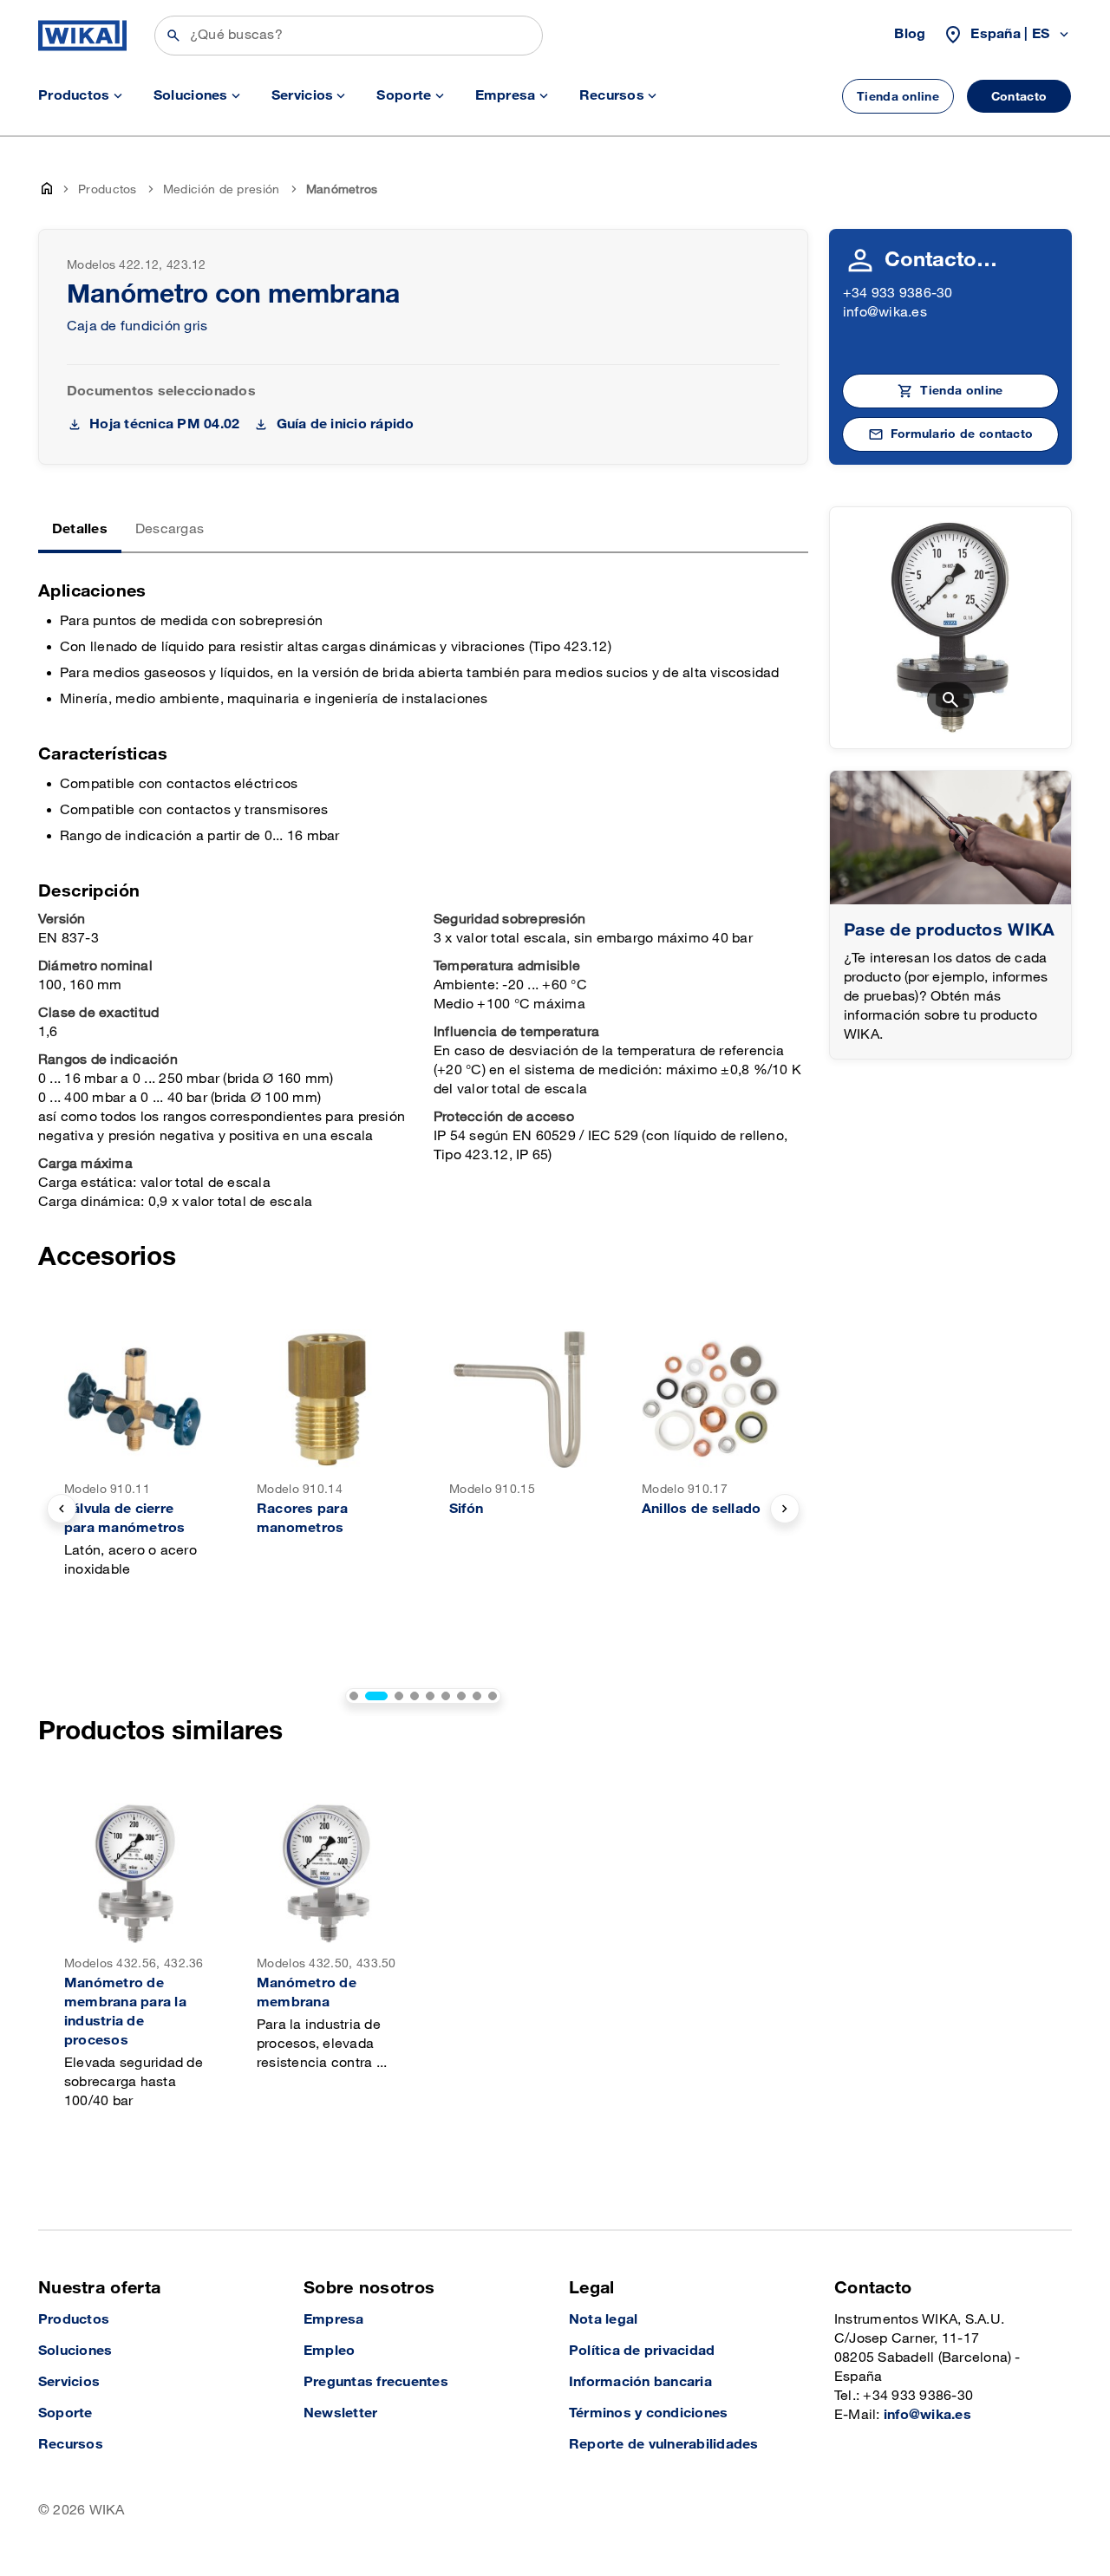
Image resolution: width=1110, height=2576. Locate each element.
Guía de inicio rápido (345, 424)
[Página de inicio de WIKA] (82, 36)
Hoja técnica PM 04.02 (164, 424)
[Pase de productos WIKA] (950, 838)
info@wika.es (885, 313)
